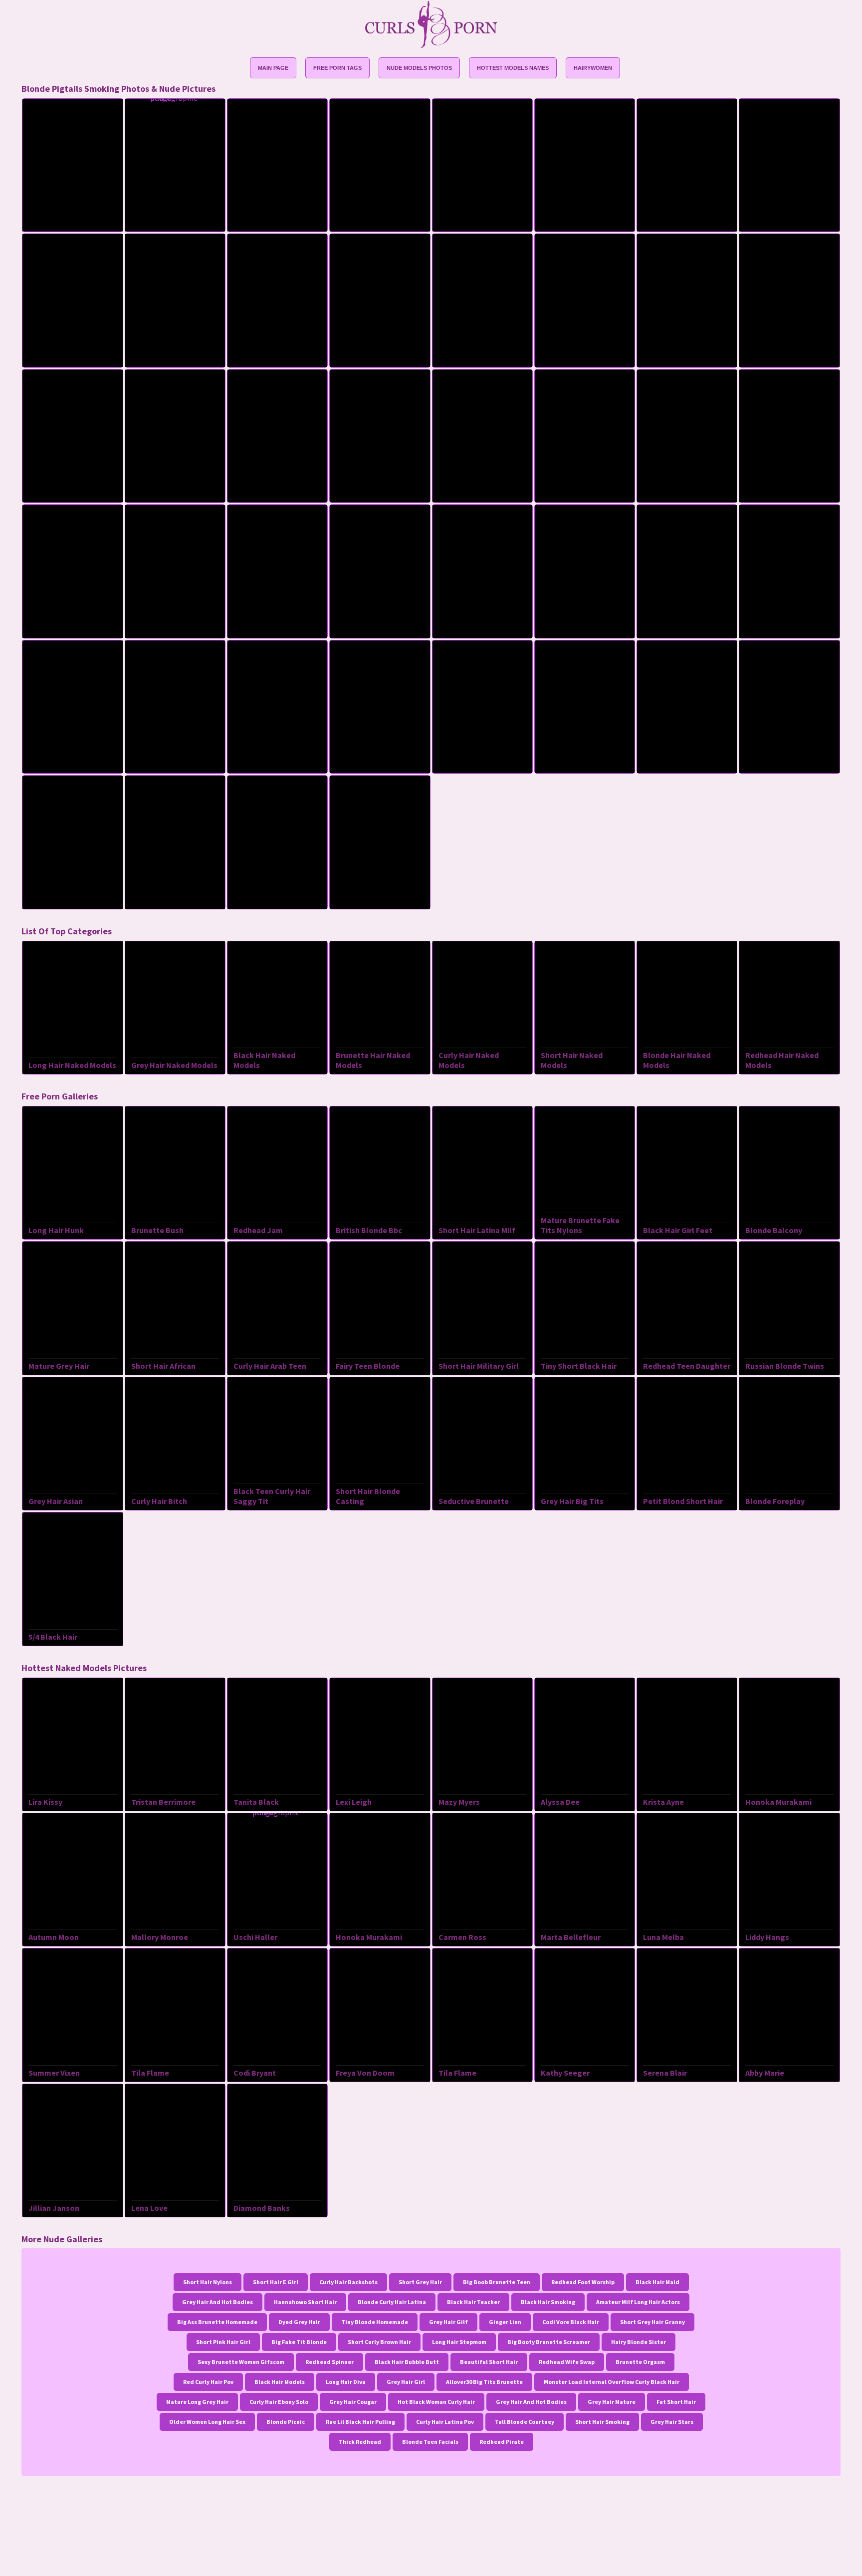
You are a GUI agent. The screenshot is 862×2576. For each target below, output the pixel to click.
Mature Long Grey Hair (197, 2402)
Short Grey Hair (420, 2282)
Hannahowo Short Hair (305, 2302)
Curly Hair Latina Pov (445, 2422)
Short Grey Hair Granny (652, 2322)
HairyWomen (593, 68)
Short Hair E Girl (276, 2282)
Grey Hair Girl (406, 2382)
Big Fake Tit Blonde (299, 2342)
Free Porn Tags (337, 68)
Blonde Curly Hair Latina (392, 2302)
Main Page (273, 68)
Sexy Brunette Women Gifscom (241, 2362)
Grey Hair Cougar (353, 2402)
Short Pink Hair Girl (223, 2342)
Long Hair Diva (346, 2382)
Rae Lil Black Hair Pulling (360, 2422)
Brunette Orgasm (640, 2362)
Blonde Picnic (286, 2422)
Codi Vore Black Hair (571, 2322)
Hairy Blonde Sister (639, 2342)
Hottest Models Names (513, 68)
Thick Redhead (360, 2442)
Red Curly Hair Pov (208, 2382)
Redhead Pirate (502, 2442)
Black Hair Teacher (473, 2302)
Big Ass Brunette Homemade (217, 2322)
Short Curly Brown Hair (379, 2342)
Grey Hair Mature (612, 2402)
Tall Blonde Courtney (525, 2422)
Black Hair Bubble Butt (407, 2362)
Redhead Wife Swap (567, 2362)
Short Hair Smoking (602, 2422)
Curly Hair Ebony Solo (279, 2402)
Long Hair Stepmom (459, 2342)
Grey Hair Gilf (448, 2322)
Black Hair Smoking (548, 2302)
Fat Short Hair (676, 2402)
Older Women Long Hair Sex (207, 2422)
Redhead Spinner (329, 2362)
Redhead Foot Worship (583, 2282)
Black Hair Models (280, 2382)
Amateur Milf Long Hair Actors (638, 2302)
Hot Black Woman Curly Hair (436, 2402)
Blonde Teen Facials (430, 2442)
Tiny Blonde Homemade (375, 2322)
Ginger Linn (505, 2322)
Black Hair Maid (657, 2282)
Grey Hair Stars (672, 2422)
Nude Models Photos (419, 68)
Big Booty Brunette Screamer (549, 2342)
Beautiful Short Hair (489, 2362)
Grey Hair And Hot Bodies (217, 2302)
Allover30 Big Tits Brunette (484, 2382)
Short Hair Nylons (208, 2282)
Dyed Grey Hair (299, 2322)
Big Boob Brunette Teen (497, 2282)
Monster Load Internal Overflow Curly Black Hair (612, 2382)
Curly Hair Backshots (348, 2282)
